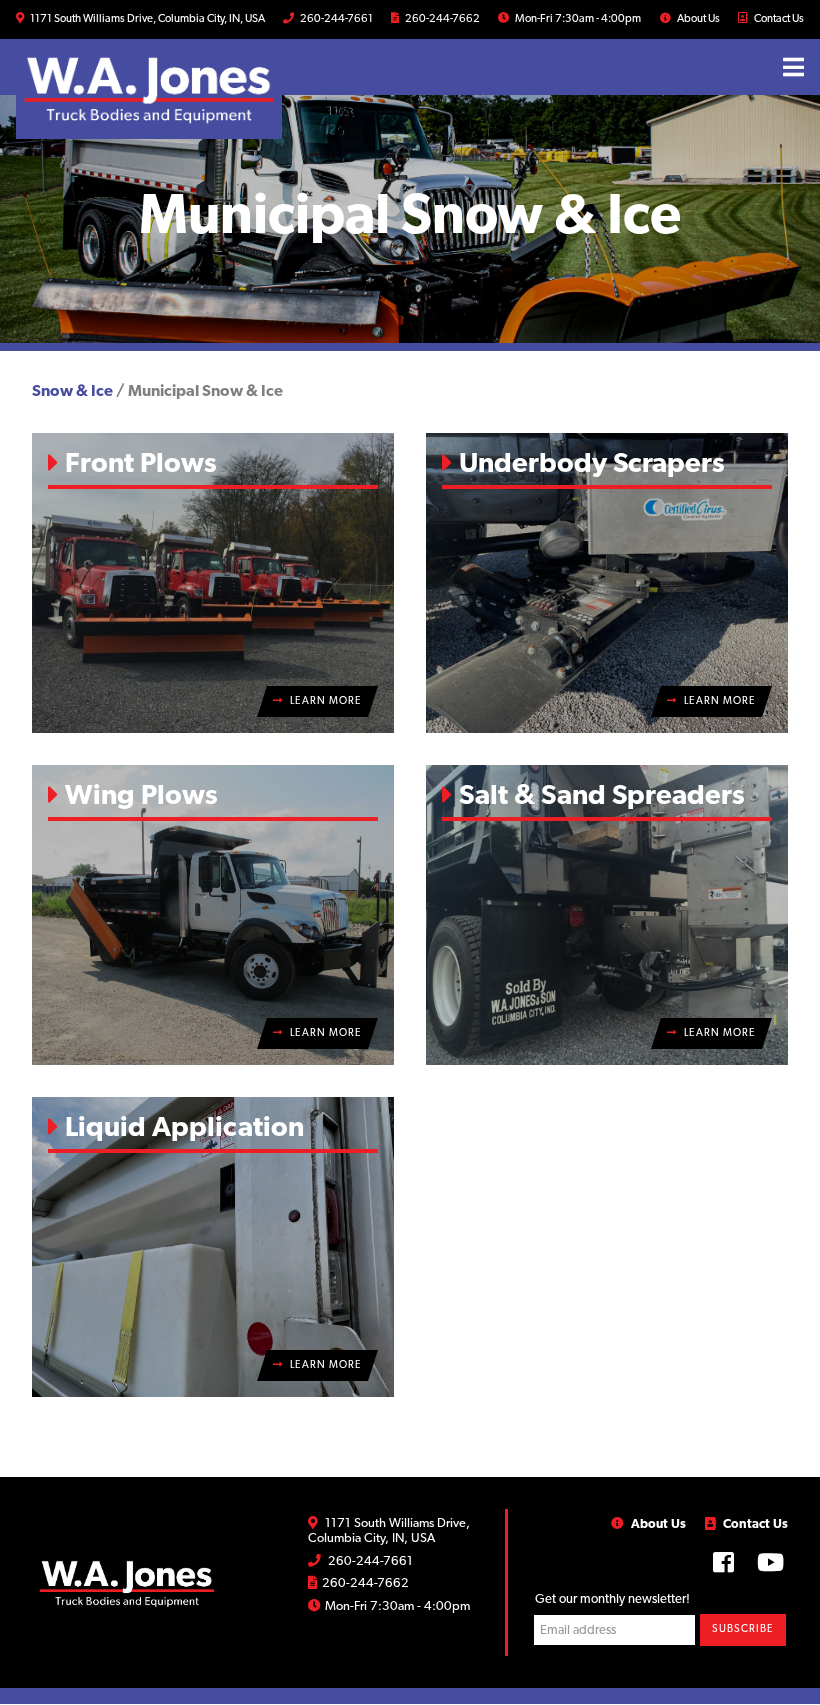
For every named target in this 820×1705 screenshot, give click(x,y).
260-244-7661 (335, 19)
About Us (697, 19)
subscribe (743, 1629)
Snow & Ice (72, 392)
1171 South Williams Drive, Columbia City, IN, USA (146, 19)
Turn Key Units (483, 53)
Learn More (324, 701)
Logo (127, 1583)
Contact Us (778, 19)
